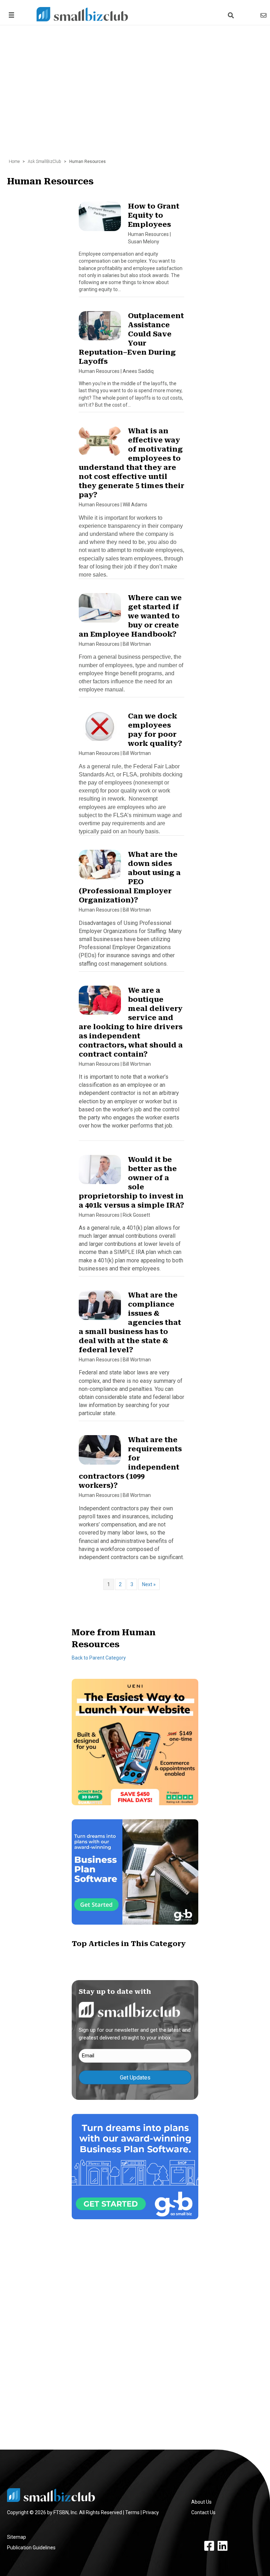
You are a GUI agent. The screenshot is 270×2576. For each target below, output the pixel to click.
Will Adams (135, 505)
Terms (132, 2512)
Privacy (151, 2512)
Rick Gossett (136, 1215)
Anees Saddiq (138, 371)
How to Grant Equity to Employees (154, 215)
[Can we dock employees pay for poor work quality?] (100, 729)
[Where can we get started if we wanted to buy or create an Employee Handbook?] (100, 611)
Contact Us (203, 2512)
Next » (149, 1584)
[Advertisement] (135, 88)
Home (14, 162)
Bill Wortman (137, 644)
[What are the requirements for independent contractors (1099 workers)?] (100, 1453)
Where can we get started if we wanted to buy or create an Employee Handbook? (130, 616)
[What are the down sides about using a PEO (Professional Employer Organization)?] (100, 868)
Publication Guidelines (31, 2548)
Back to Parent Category (99, 1658)
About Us (201, 2502)
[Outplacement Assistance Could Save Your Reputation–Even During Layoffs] (100, 329)
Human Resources (148, 234)
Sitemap (17, 2537)
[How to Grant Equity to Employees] (100, 219)
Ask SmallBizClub (44, 162)
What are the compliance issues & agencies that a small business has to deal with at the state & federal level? (130, 1322)
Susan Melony (144, 242)
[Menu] (10, 15)
